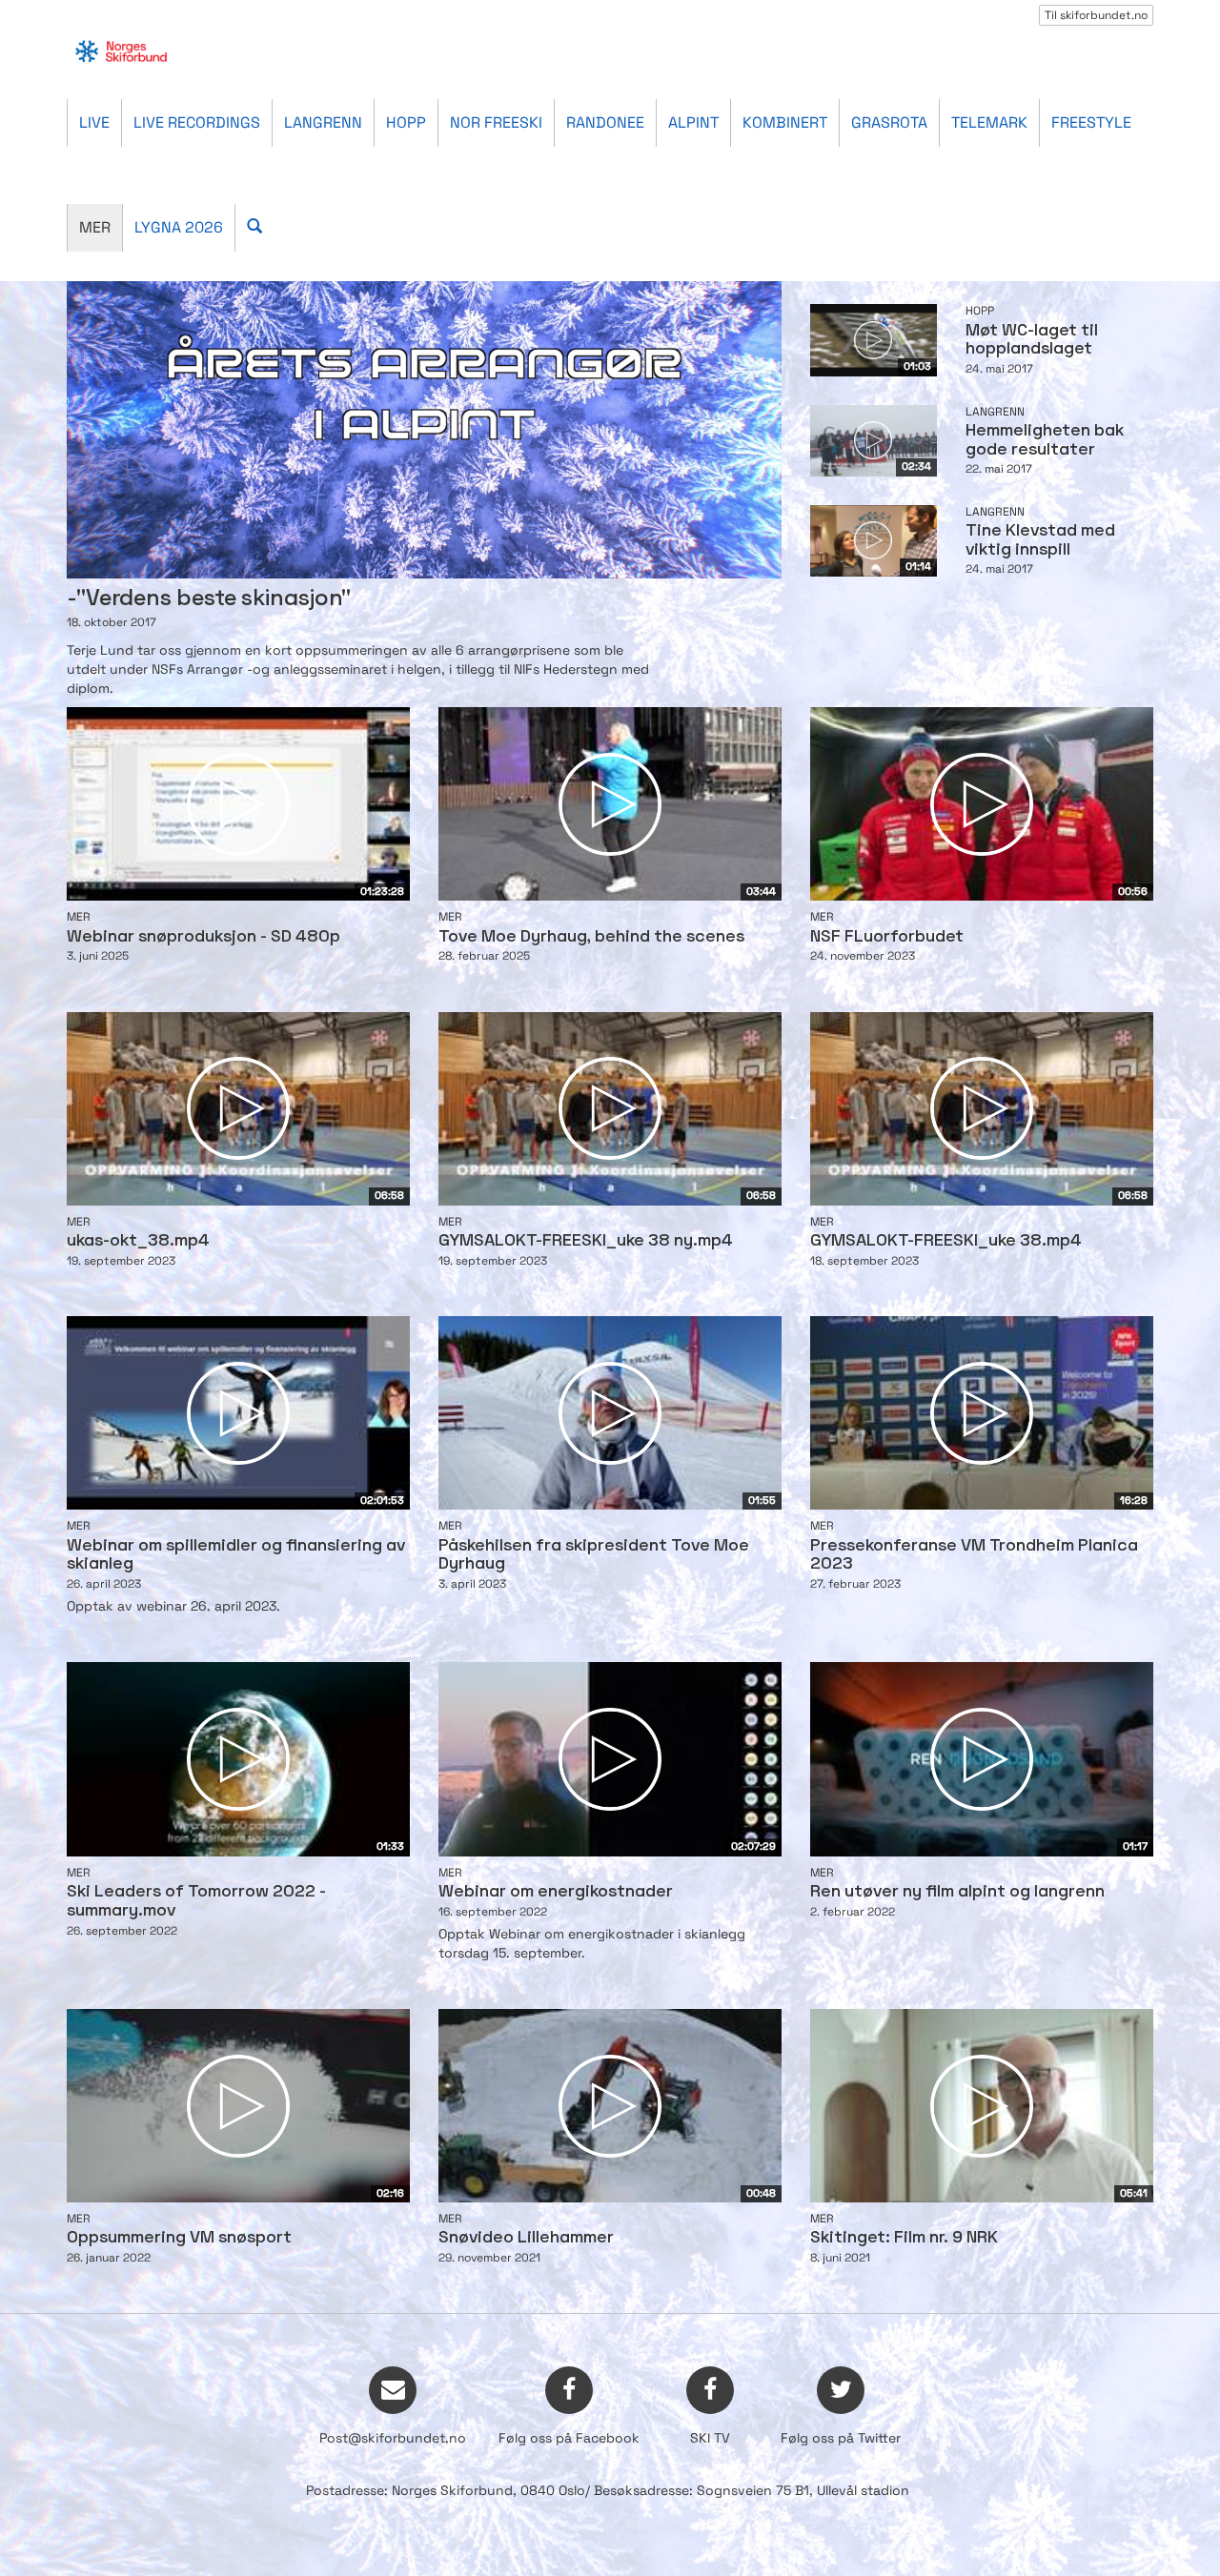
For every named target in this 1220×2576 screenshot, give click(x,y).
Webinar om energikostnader (556, 1892)
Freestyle (1091, 122)
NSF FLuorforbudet (887, 937)
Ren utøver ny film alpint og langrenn (957, 1892)
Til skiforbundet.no (1096, 15)
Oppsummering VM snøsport (179, 2238)
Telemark (989, 122)
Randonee (605, 122)
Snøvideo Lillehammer (526, 2238)
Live (94, 122)
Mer (95, 227)
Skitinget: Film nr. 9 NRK (904, 2238)
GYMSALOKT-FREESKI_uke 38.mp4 (946, 1241)
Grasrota (889, 122)
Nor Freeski (496, 122)
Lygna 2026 (179, 227)
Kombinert (785, 122)
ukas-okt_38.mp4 (138, 1241)
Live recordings (197, 122)
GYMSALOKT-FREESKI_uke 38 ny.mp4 (586, 1241)
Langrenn (323, 122)
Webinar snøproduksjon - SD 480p (203, 937)
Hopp (406, 122)
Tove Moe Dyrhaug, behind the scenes (591, 937)
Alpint (693, 122)
